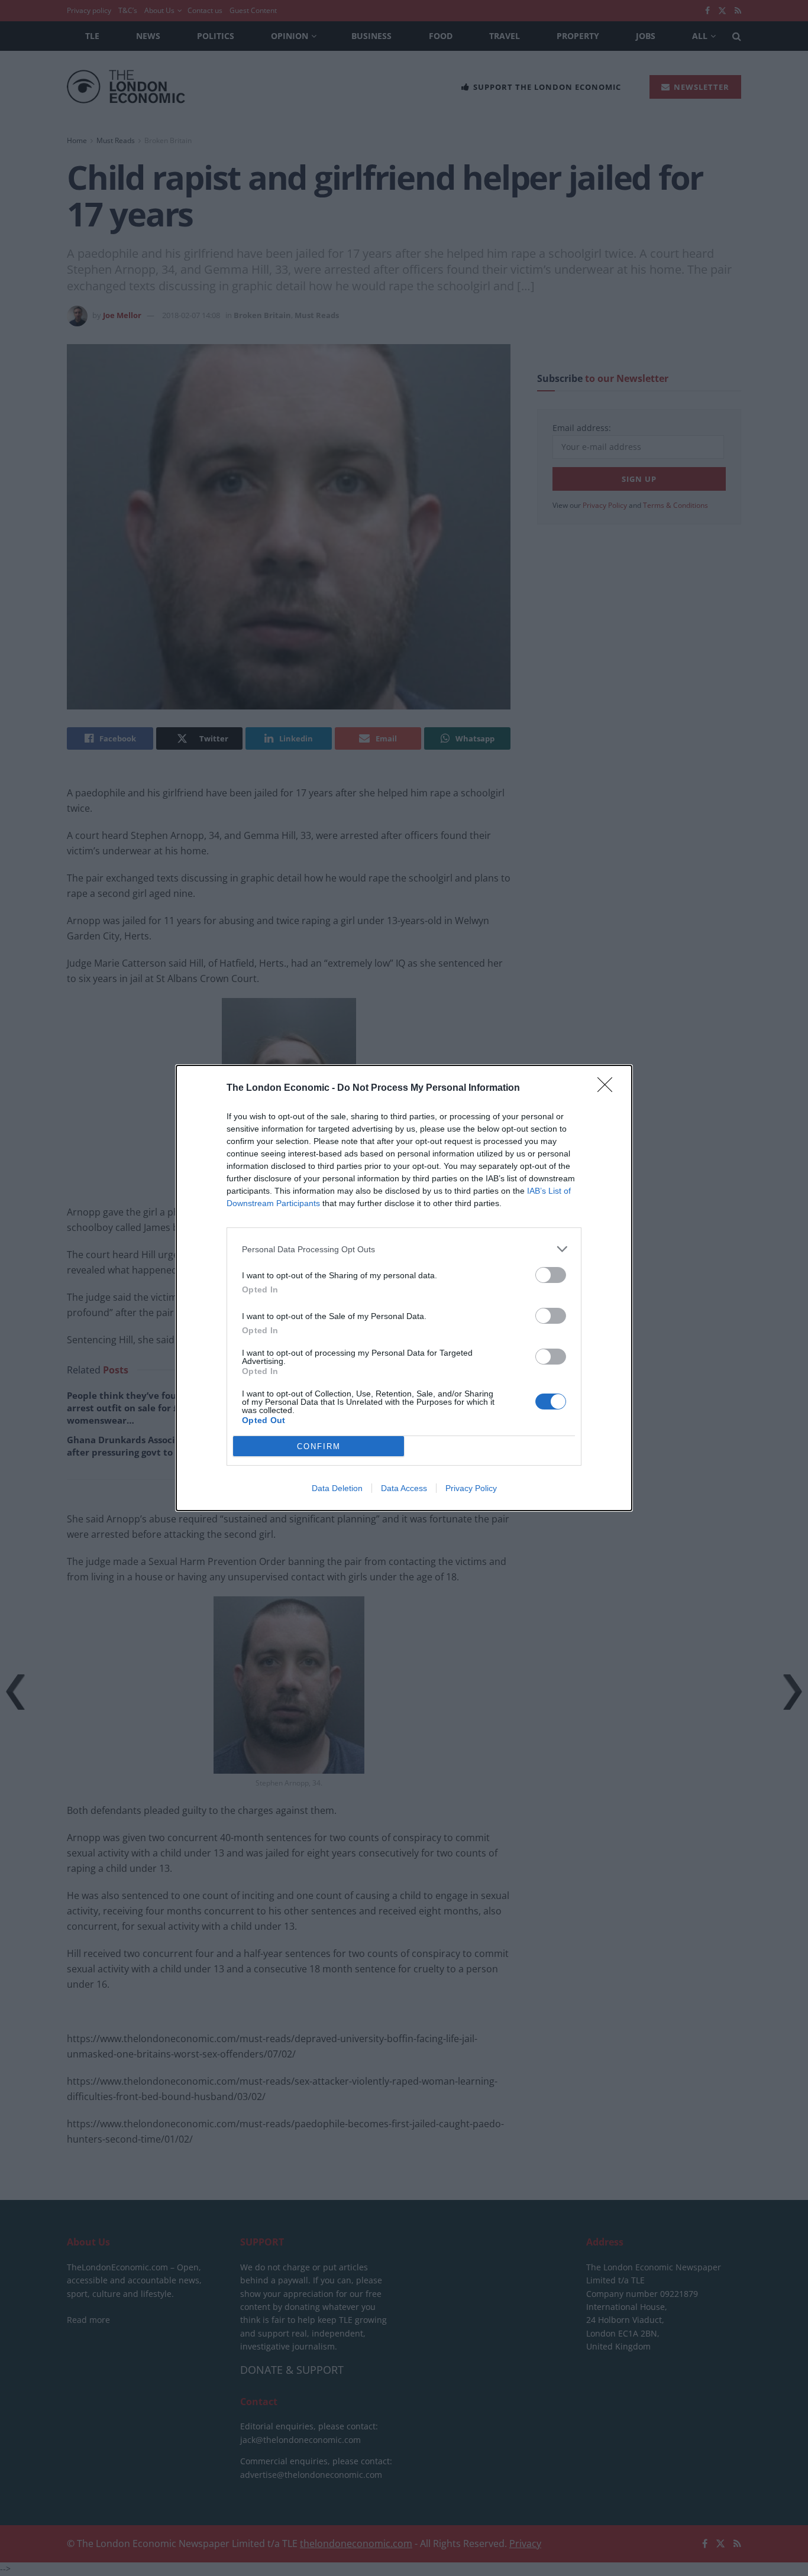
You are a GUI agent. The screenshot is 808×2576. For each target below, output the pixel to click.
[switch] (551, 1275)
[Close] (609, 1088)
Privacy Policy (471, 1488)
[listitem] (404, 1249)
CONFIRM (319, 1446)
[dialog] (404, 1288)
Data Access (404, 1488)
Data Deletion (337, 1488)
